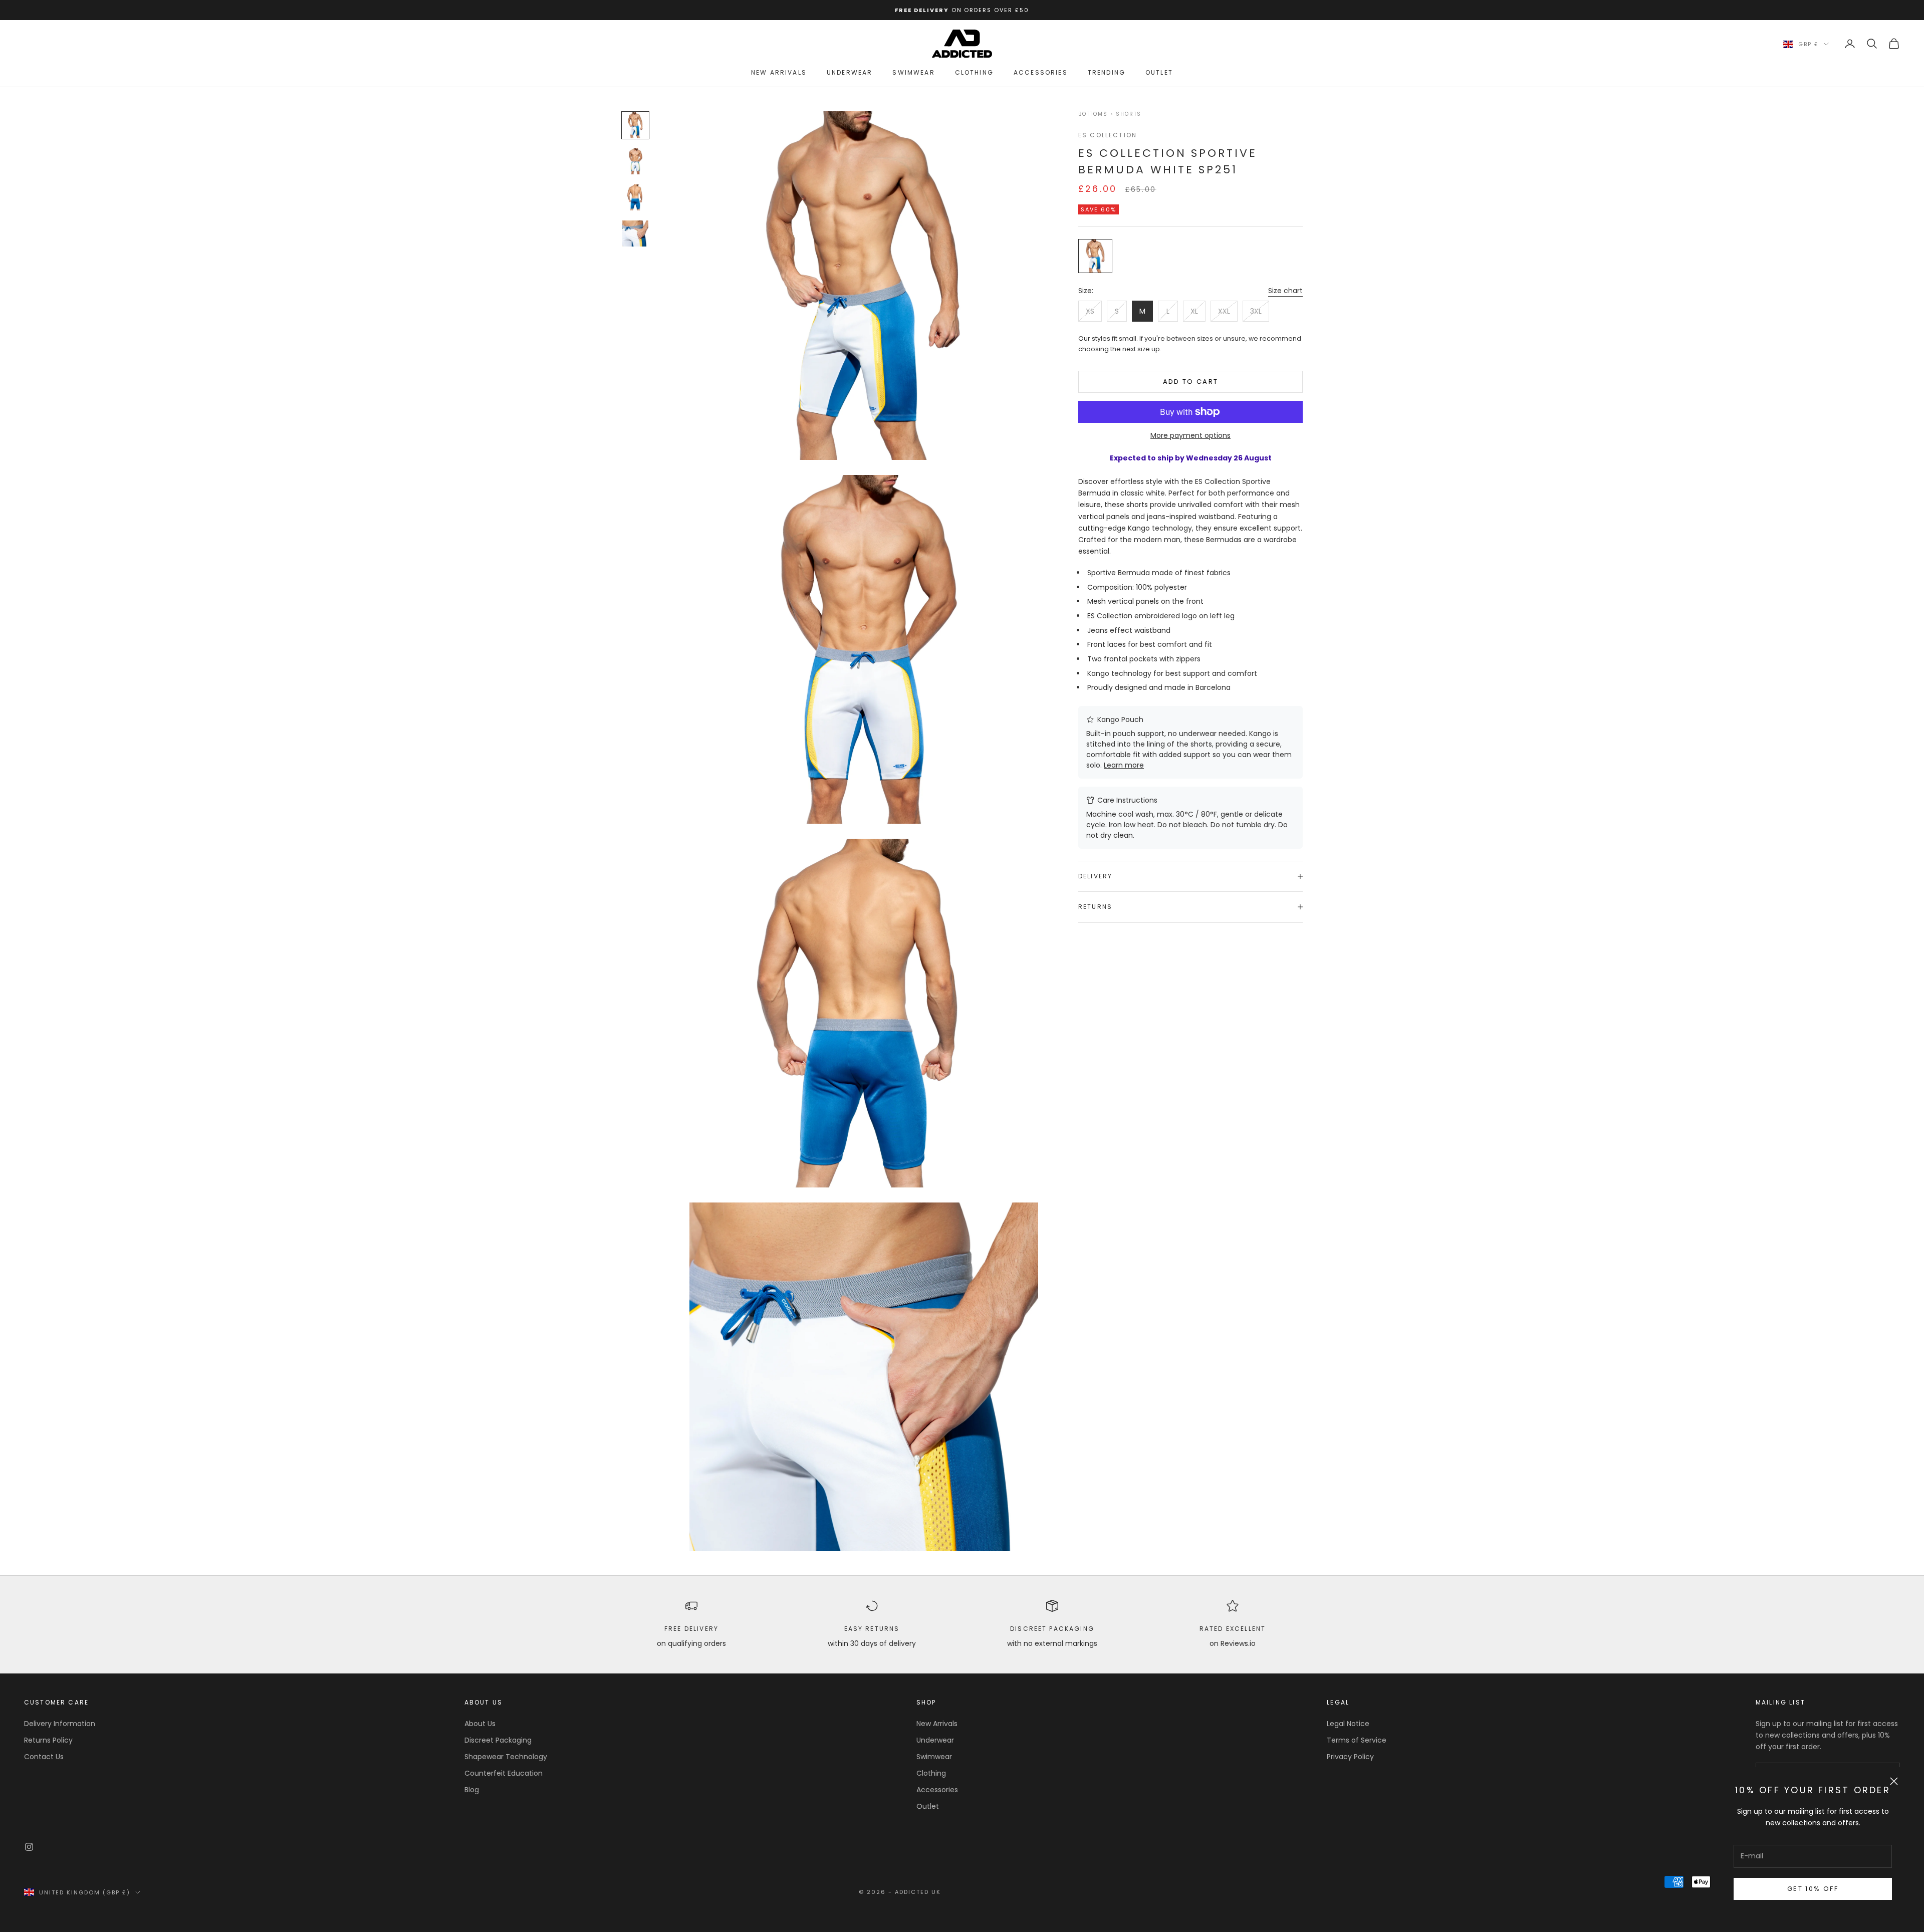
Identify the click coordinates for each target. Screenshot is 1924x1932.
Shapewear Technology (506, 1757)
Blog (472, 1790)
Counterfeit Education (504, 1773)
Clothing (974, 72)
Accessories (1041, 72)
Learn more (1124, 765)
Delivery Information (60, 1724)
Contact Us (44, 1757)
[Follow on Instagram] (29, 1847)
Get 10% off (1813, 1889)
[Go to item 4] (635, 233)
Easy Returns (872, 1629)
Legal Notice (1348, 1724)
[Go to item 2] (635, 161)
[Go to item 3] (635, 197)
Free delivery (691, 1629)
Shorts (1129, 114)
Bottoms (1093, 114)
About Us (480, 1724)
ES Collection (1108, 135)
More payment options (1190, 435)
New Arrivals (779, 72)
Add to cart (1191, 382)
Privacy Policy (1350, 1757)
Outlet (1159, 72)
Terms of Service (1357, 1740)
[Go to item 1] (635, 125)
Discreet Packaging (1052, 1629)
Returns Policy (48, 1740)
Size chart (1285, 291)
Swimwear (913, 72)
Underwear (850, 72)
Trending (1107, 72)
